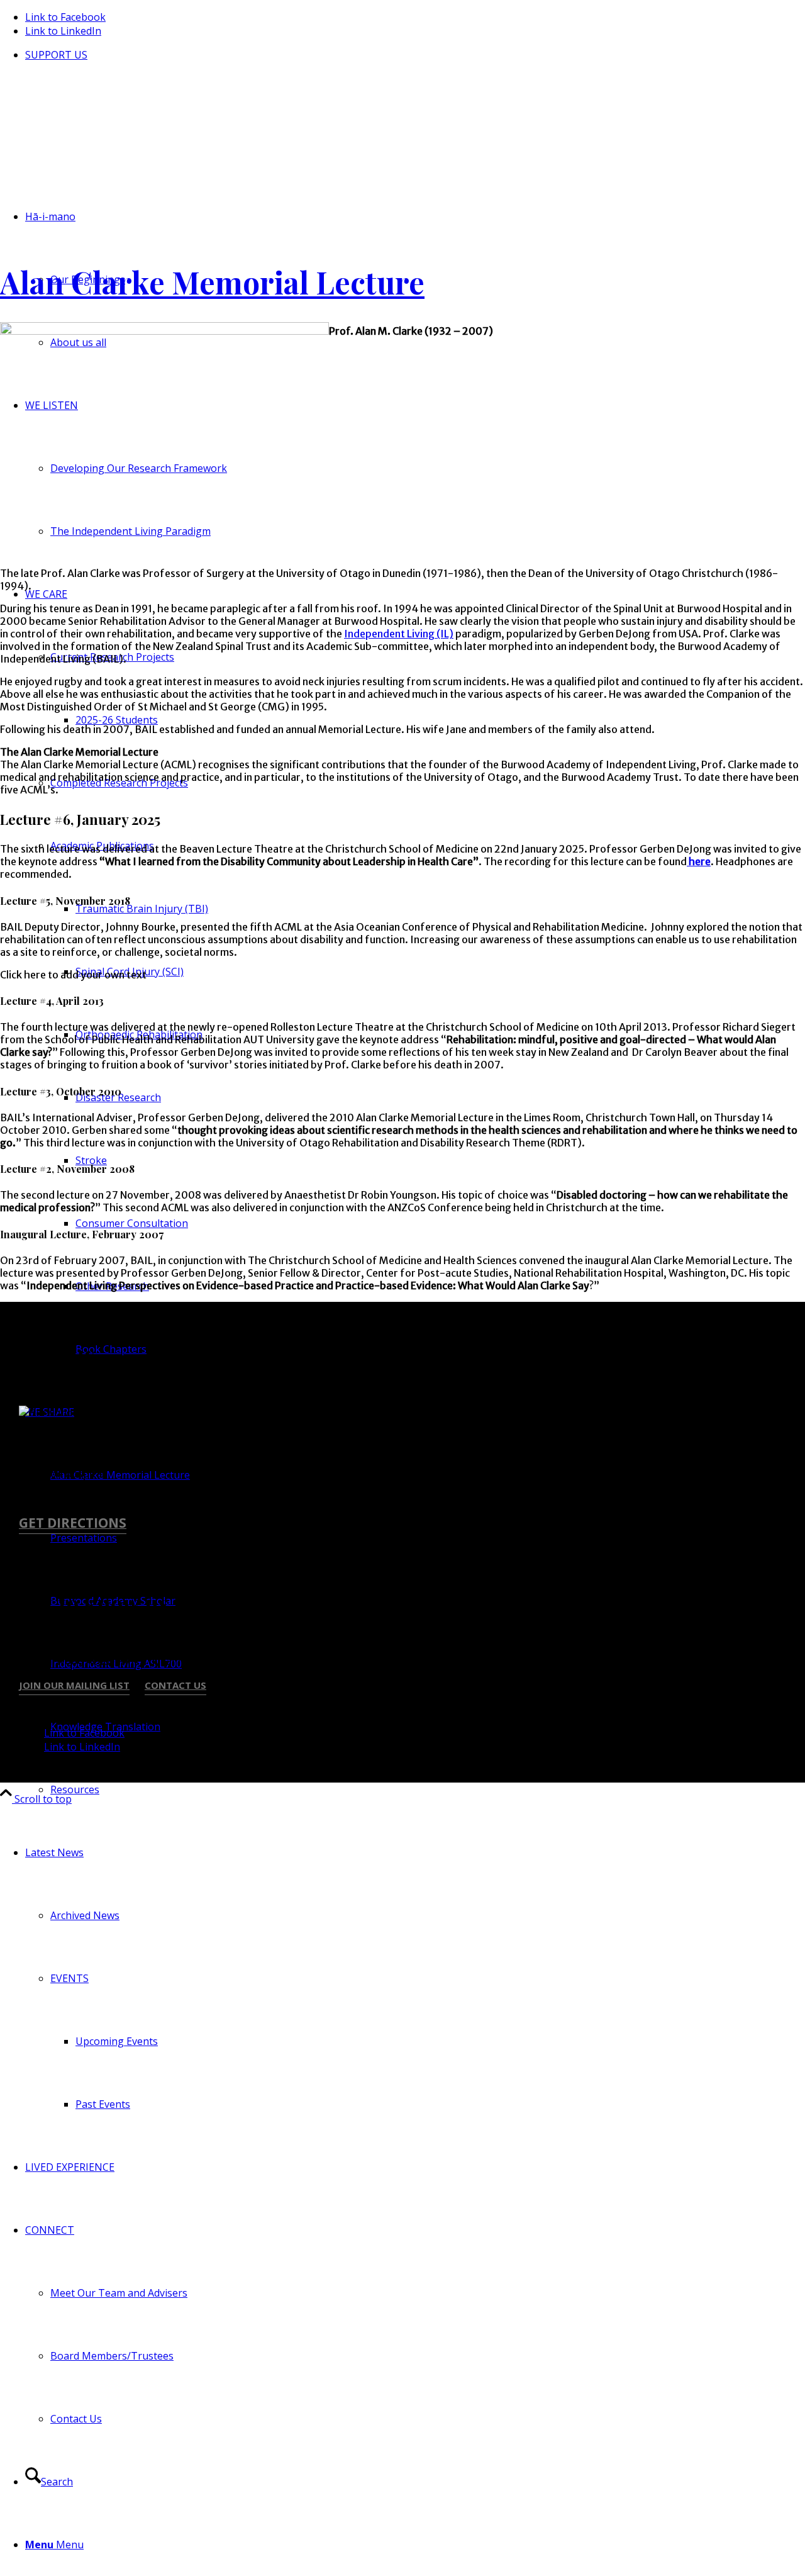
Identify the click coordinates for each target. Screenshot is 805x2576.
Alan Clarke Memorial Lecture (212, 282)
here (699, 861)
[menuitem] (415, 55)
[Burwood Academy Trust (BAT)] (94, 143)
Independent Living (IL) (399, 634)
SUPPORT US (56, 55)
